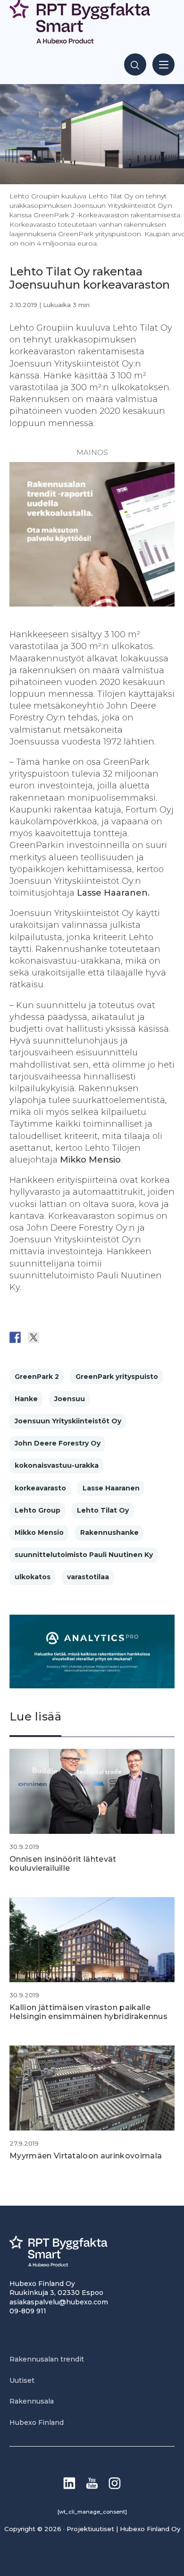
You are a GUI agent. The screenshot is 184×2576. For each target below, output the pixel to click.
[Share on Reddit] (52, 1337)
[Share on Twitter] (33, 1337)
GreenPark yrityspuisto (117, 1377)
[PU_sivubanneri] (92, 604)
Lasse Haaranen (111, 1488)
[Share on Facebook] (15, 1337)
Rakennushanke (109, 1532)
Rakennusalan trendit (47, 2359)
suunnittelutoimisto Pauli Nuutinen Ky (84, 1555)
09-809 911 (28, 2311)
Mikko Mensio (39, 1532)
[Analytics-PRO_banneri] (92, 1686)
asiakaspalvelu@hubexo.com (59, 2302)
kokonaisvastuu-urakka (57, 1465)
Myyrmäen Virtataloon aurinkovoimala (86, 2156)
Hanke (26, 1399)
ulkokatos (33, 1577)
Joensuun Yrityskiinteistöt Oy (68, 1421)
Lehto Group (38, 1510)
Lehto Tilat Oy (103, 1510)
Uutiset (22, 2380)
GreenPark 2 (37, 1377)
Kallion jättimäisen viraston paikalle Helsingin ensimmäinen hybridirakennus (88, 2012)
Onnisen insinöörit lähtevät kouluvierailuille (63, 1864)
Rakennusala (32, 2401)
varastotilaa (88, 1577)
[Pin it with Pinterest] (70, 1337)
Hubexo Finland (37, 2422)
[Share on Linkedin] (89, 1337)
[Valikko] (163, 64)
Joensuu (70, 1399)
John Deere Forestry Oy (58, 1443)
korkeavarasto (40, 1488)
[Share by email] (107, 1337)
